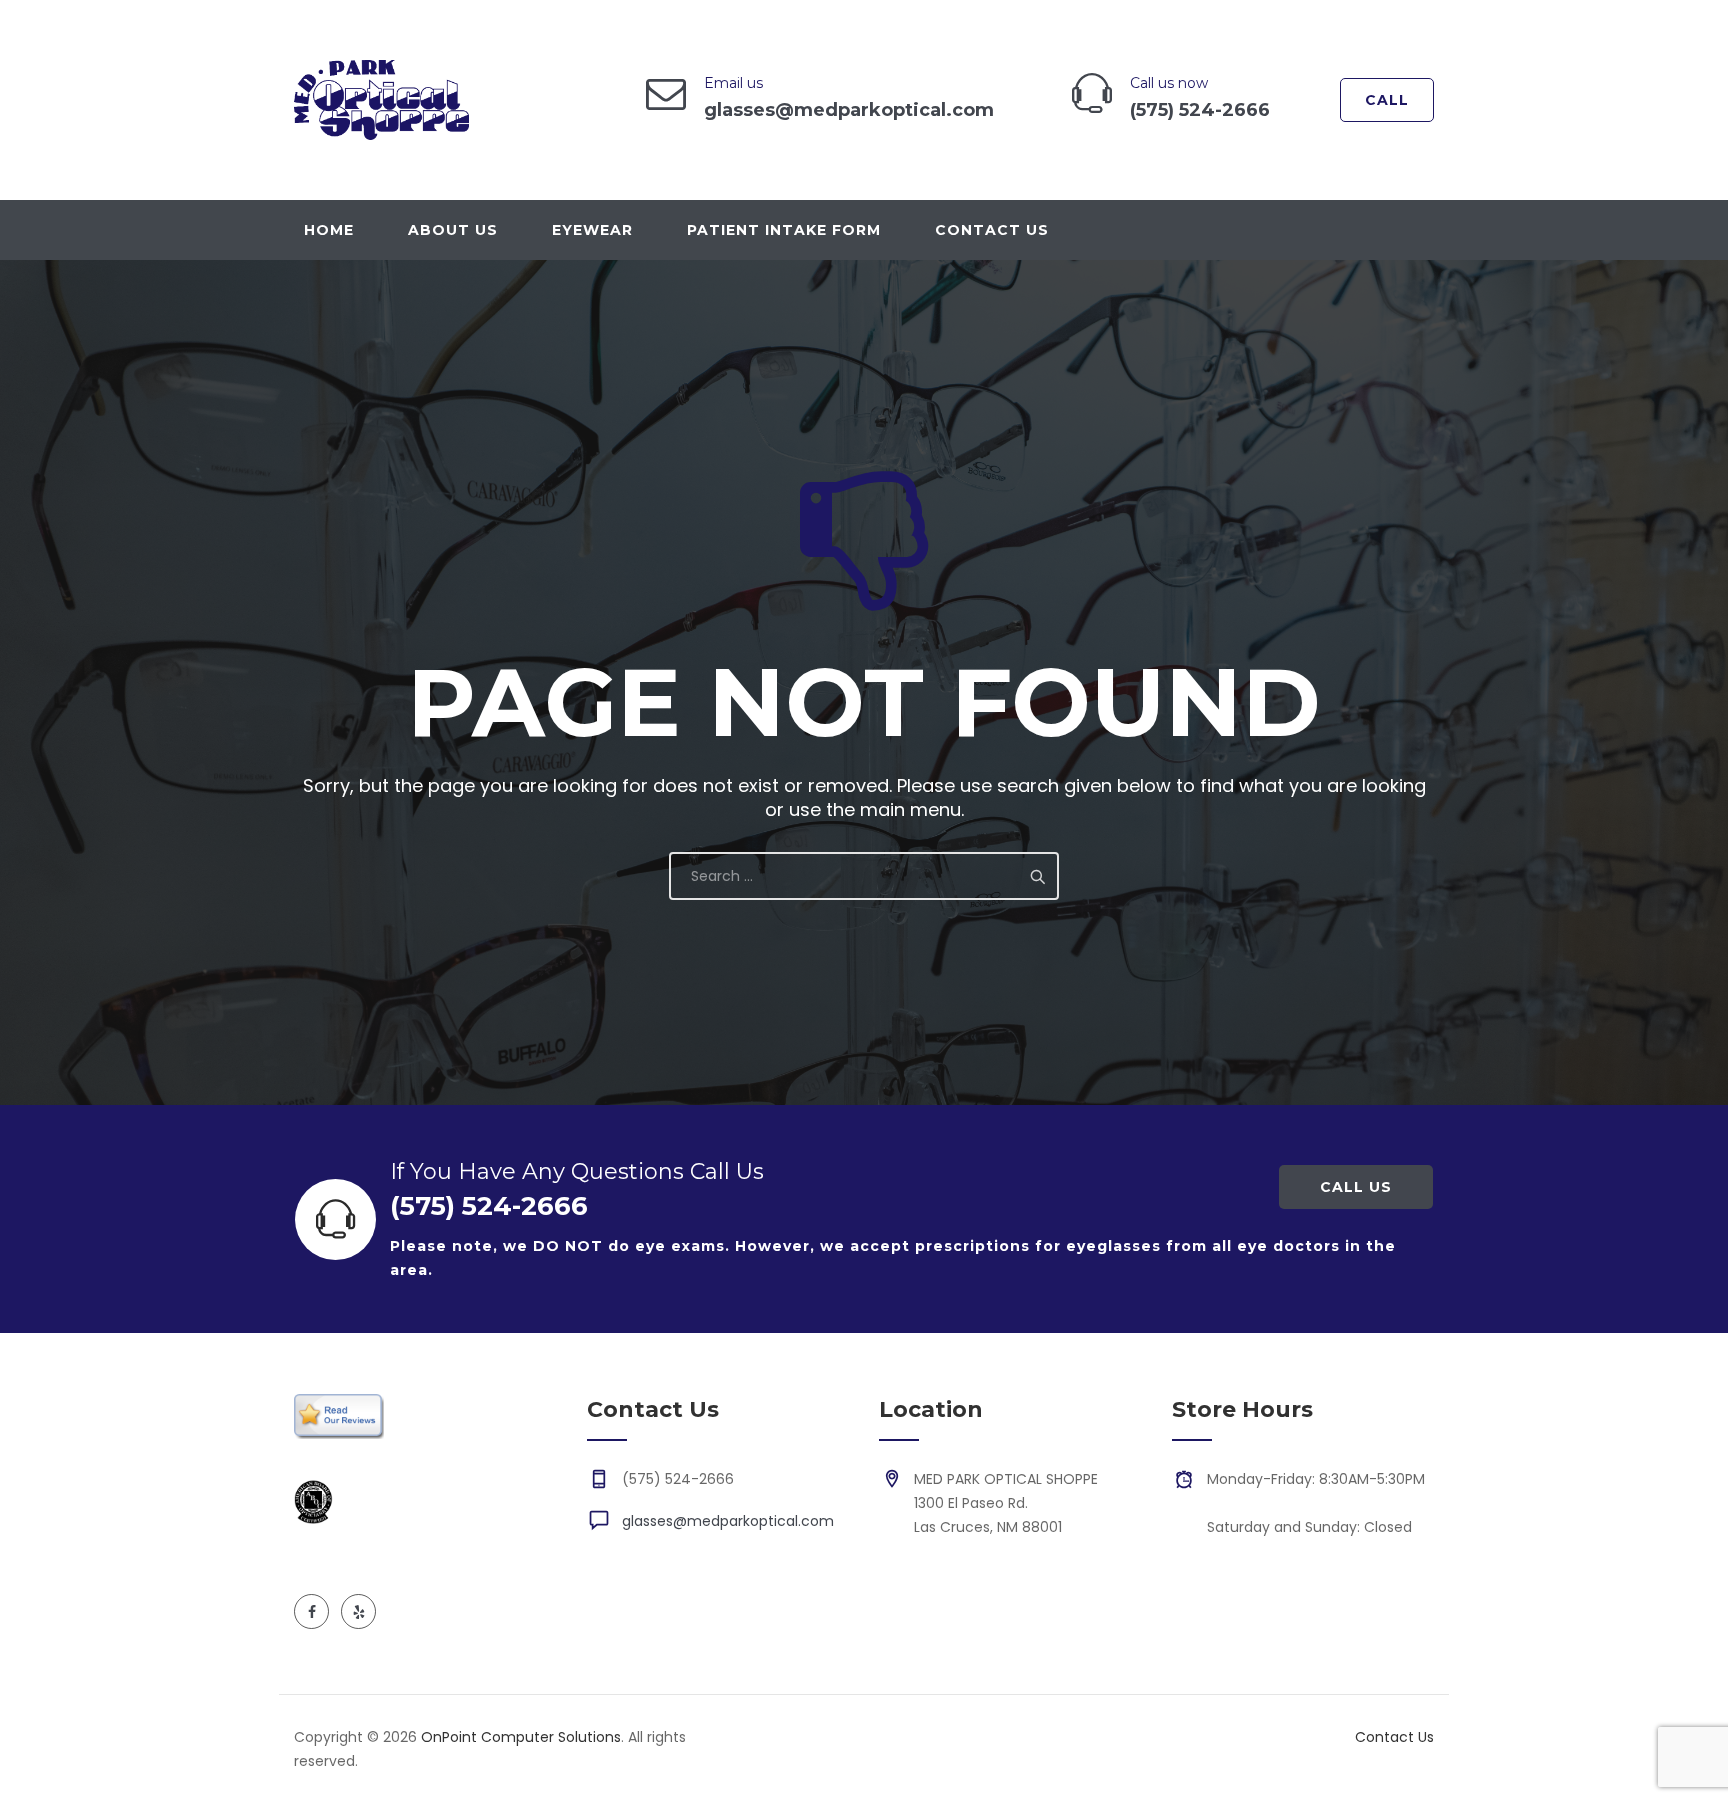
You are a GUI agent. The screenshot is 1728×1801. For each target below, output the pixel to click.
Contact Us (992, 230)
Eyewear (592, 230)
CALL (1387, 100)
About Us (453, 230)
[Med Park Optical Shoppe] (381, 100)
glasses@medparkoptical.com (728, 1521)
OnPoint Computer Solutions (521, 1737)
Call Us (1356, 1187)
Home (329, 230)
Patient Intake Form (784, 230)
